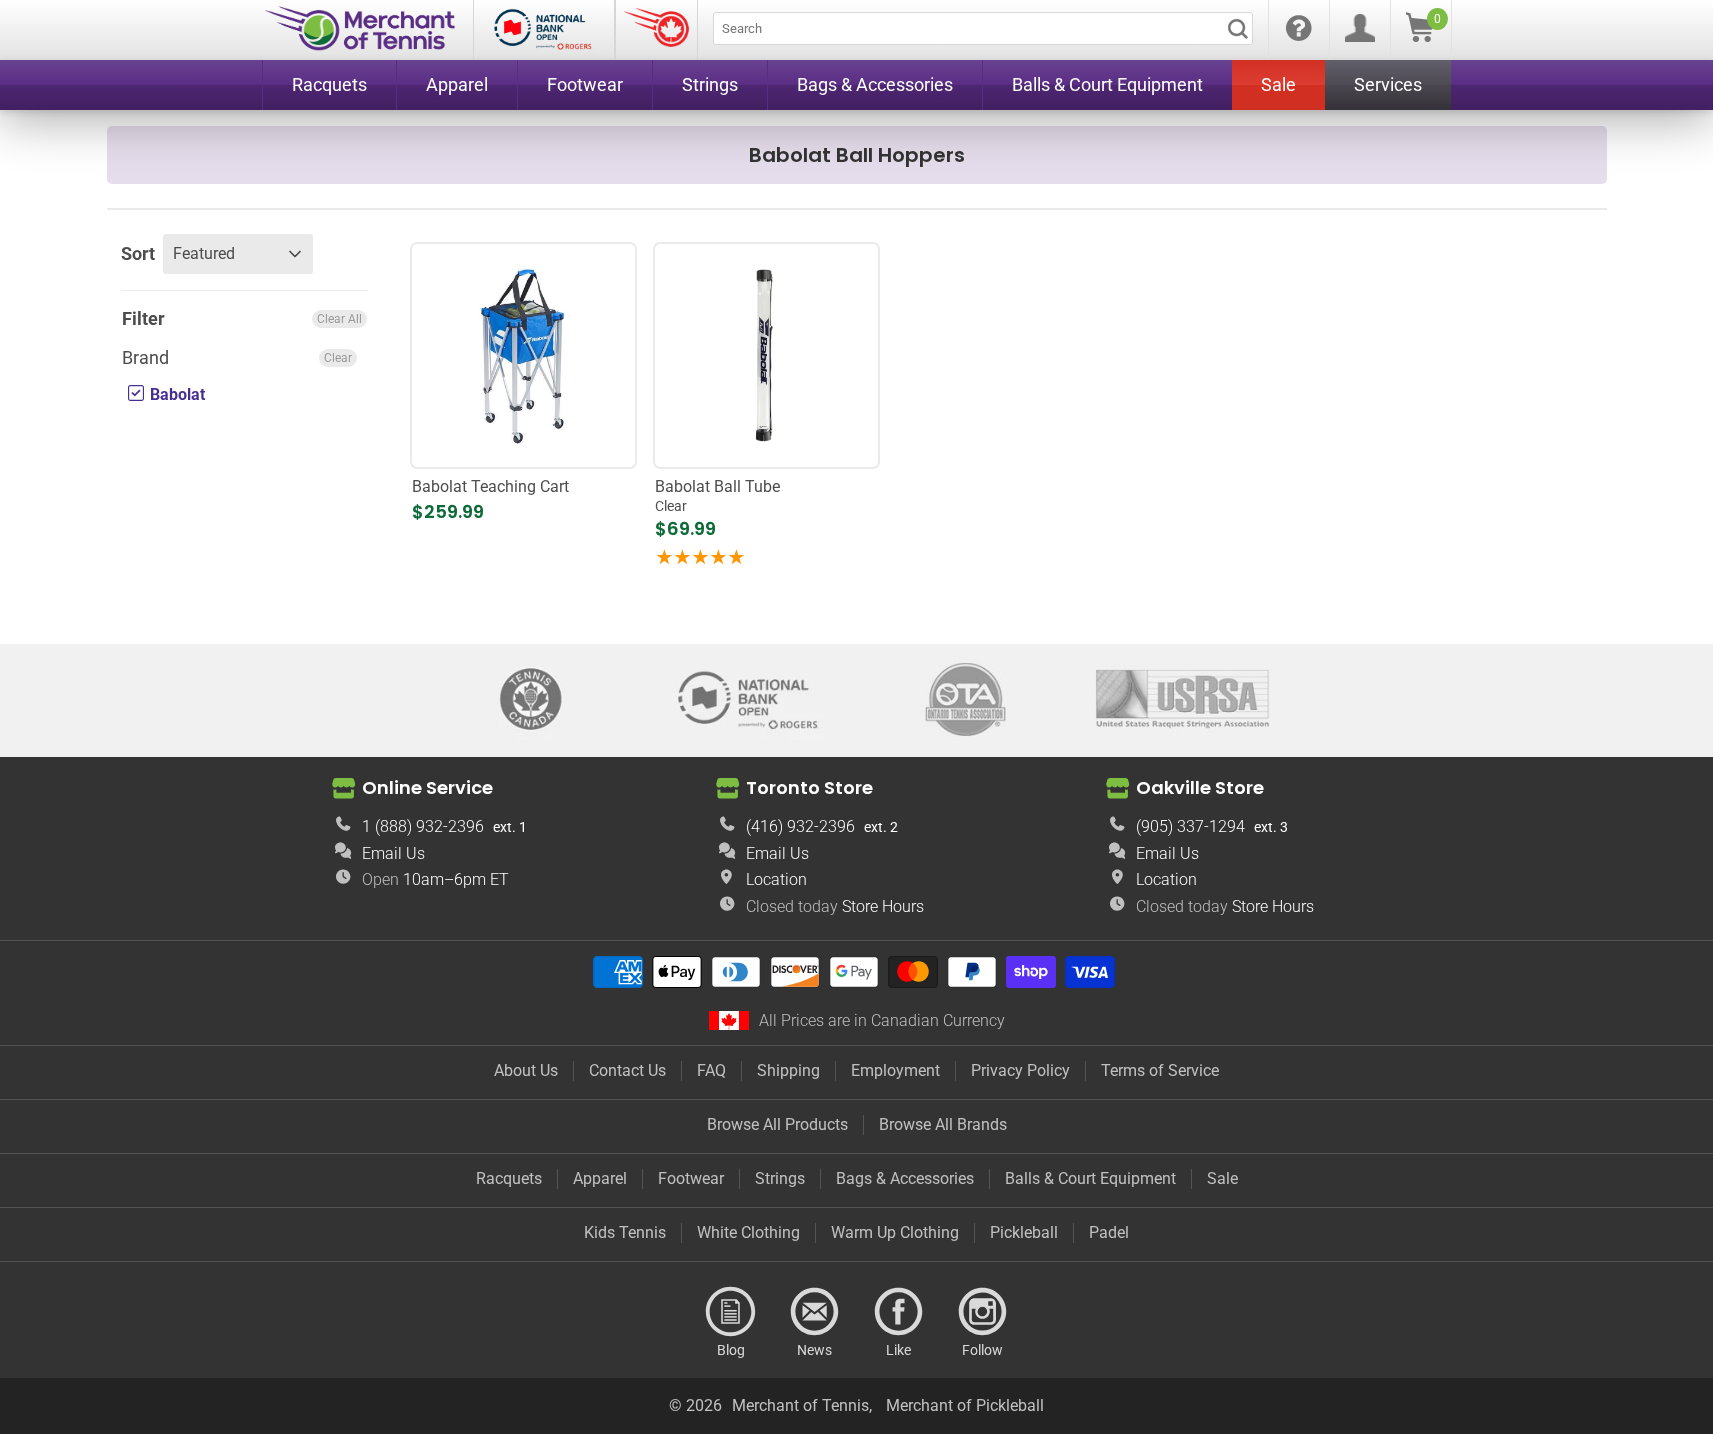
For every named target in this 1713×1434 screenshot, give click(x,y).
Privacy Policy (1020, 1070)
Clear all (339, 319)
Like (899, 1312)
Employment (895, 1070)
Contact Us (627, 1070)
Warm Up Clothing (895, 1232)
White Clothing (748, 1232)
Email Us (393, 853)
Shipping (788, 1070)
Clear (338, 359)
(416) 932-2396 (800, 826)
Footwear (691, 1178)
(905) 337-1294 (1190, 826)
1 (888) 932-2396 (423, 826)
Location (776, 879)
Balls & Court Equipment (1090, 1178)
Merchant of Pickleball (965, 1405)
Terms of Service (1160, 1070)
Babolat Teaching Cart (490, 486)
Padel (1109, 1232)
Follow (983, 1312)
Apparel (600, 1178)
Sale (1222, 1178)
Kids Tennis (625, 1232)
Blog (731, 1312)
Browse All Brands (943, 1124)
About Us (526, 1070)
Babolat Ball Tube (717, 495)
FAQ (711, 1070)
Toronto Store (809, 787)
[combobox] (983, 28)
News (815, 1312)
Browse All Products (777, 1124)
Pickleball (1024, 1232)
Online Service (427, 787)
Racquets (509, 1178)
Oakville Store (1200, 787)
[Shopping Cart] (1420, 36)
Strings (780, 1178)
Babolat (175, 395)
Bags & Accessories (905, 1178)
